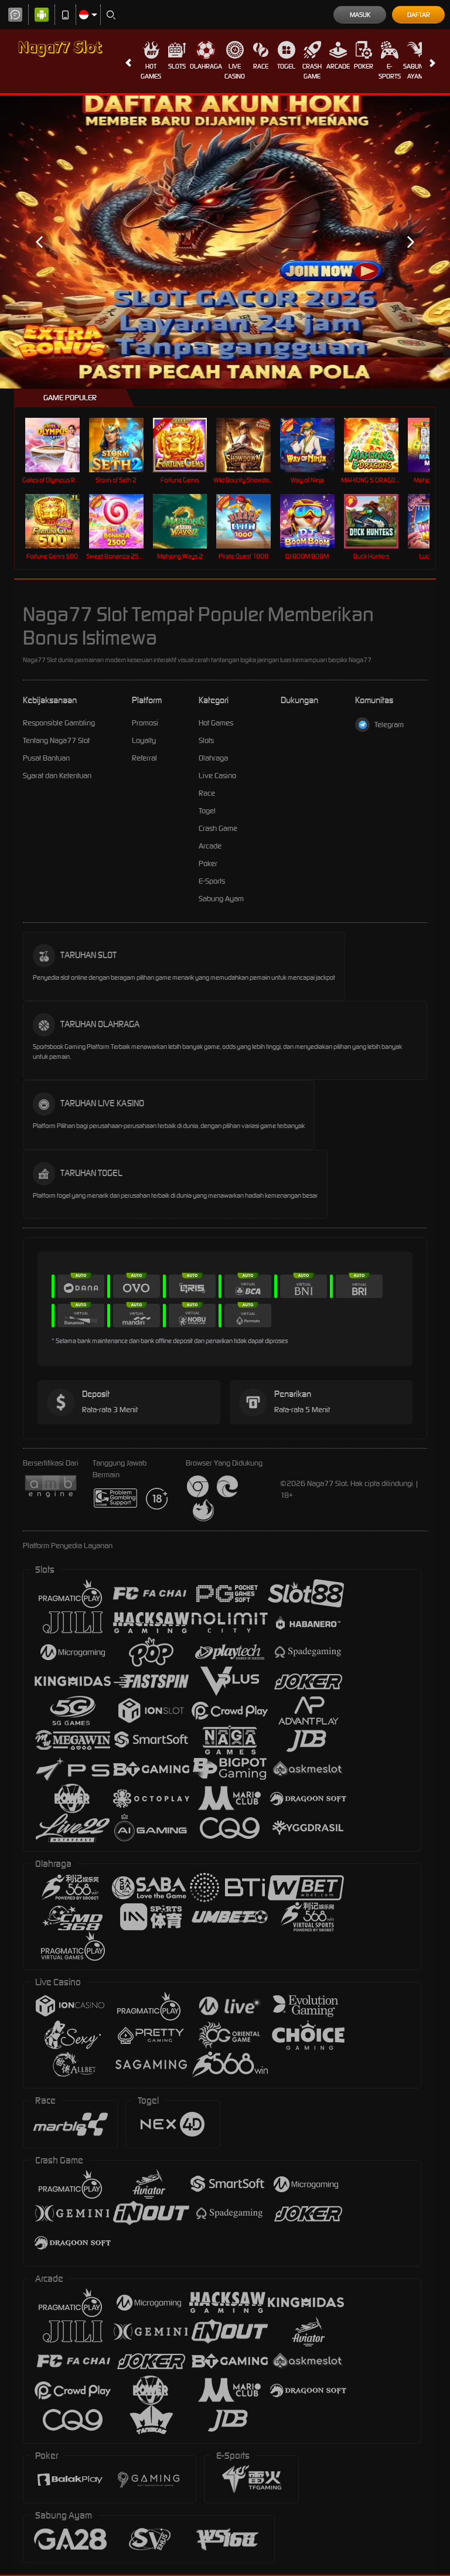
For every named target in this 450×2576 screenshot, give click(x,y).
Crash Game (312, 71)
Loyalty (144, 740)
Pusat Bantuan (46, 758)
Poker (364, 66)
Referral (144, 758)
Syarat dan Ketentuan (57, 776)
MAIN (59, 445)
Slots (177, 66)
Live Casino (235, 71)
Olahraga (206, 66)
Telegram (389, 725)
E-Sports (390, 71)
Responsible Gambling (59, 723)
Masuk (360, 15)
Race (261, 66)
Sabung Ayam (415, 71)
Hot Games (151, 71)
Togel (286, 66)
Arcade (338, 66)
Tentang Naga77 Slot (56, 740)
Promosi (145, 723)
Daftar (419, 15)
